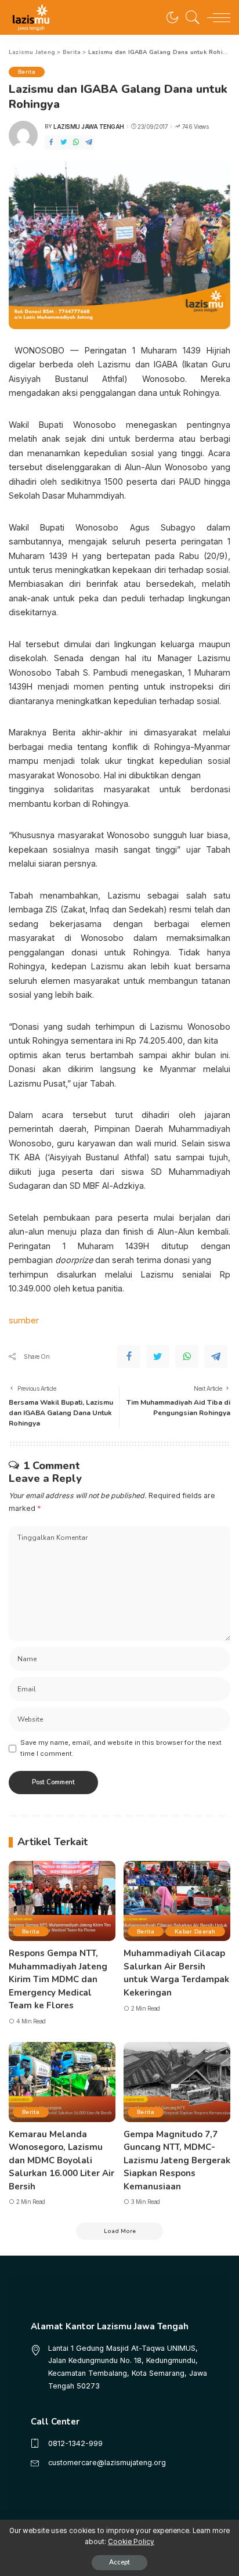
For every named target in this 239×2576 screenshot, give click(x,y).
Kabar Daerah (195, 1931)
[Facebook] (51, 142)
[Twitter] (64, 142)
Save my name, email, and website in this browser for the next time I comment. (121, 1748)
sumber (24, 1320)
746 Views (195, 127)
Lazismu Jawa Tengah (89, 127)
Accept (119, 2562)
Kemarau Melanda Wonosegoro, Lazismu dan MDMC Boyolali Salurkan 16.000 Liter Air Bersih (61, 2160)
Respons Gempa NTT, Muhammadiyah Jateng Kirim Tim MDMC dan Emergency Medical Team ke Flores (58, 1979)
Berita (27, 72)
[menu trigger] (216, 17)
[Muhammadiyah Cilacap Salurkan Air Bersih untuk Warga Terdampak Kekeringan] (177, 1901)
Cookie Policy (131, 2542)
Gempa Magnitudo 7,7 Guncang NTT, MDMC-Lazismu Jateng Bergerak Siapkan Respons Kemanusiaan (177, 2160)
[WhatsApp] (76, 142)
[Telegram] (89, 142)
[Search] (190, 17)
